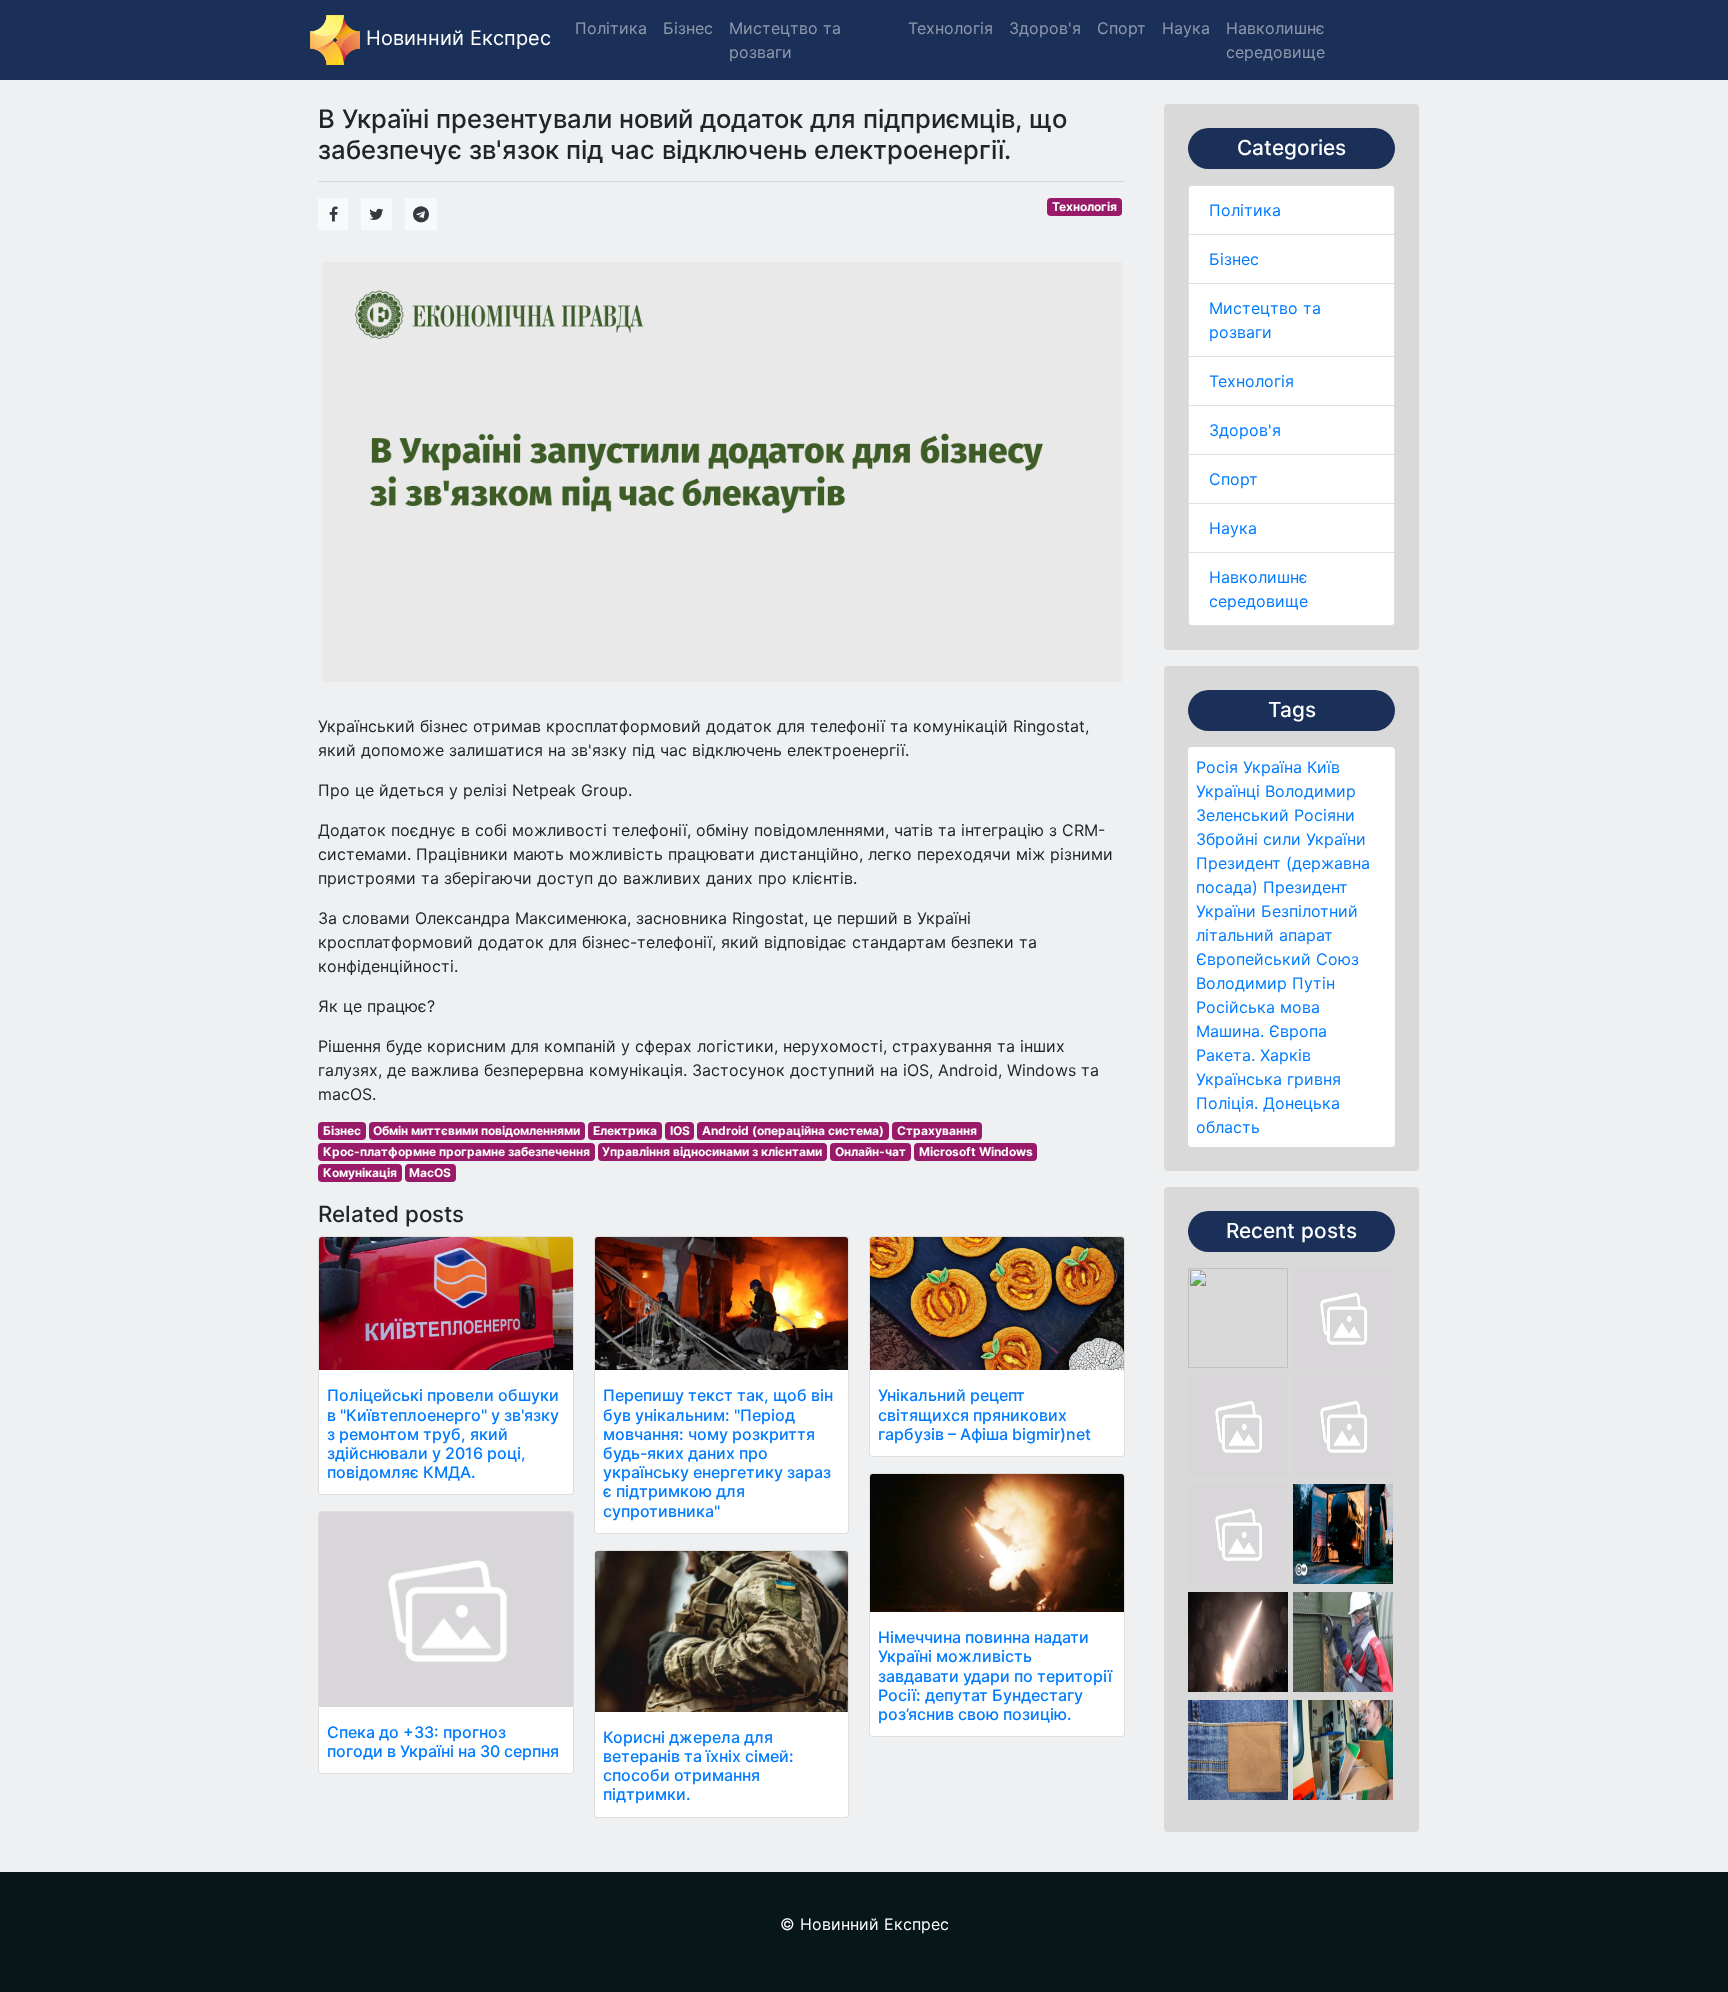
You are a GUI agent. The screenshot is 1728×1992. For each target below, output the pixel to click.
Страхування (937, 1130)
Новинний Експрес (455, 38)
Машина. (1230, 1031)
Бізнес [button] (688, 28)
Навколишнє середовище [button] (1275, 40)
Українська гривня (1268, 1079)
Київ (1323, 767)
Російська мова (1258, 1007)
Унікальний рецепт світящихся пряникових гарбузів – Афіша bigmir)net (984, 1414)
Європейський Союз (1277, 959)
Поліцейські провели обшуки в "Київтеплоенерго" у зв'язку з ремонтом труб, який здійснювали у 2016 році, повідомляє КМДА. (443, 1433)
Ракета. (1225, 1055)
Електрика (625, 1130)
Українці (1228, 791)
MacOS (430, 1172)
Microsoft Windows (976, 1151)
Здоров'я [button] (1045, 28)
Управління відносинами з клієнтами (712, 1151)
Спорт (1233, 479)
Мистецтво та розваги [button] (785, 40)
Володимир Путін (1265, 983)
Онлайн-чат (870, 1151)
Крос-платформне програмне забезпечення (456, 1151)
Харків (1285, 1055)
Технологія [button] (950, 28)
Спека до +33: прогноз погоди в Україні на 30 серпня (443, 1741)
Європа (1298, 1031)
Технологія (1251, 381)
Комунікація (360, 1172)
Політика (1245, 210)
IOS (680, 1130)
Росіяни (1324, 815)
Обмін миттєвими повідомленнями (476, 1130)
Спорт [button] (1121, 28)
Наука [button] (1186, 28)
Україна (1272, 767)
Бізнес (1234, 259)
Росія (1217, 767)
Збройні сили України (1281, 839)
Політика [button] (611, 28)
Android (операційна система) (793, 1130)
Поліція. (1227, 1103)
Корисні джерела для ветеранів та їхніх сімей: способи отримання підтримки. (698, 1766)
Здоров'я (1245, 430)
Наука (1233, 528)
